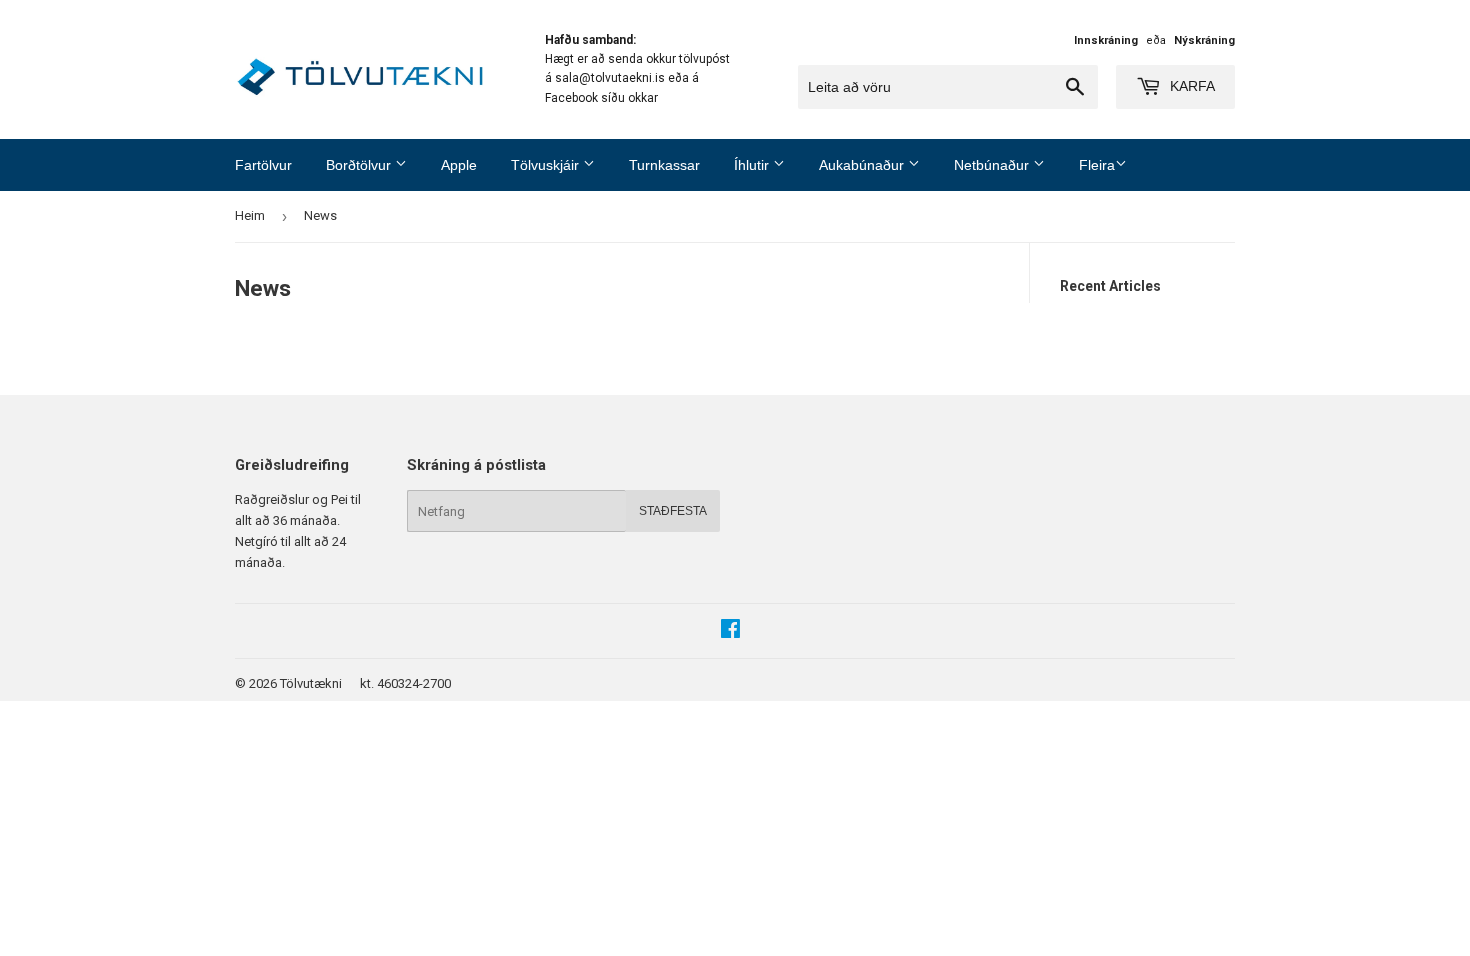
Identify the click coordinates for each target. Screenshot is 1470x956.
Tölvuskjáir (547, 165)
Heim (250, 215)
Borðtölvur (360, 165)
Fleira (1097, 165)
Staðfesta (673, 511)
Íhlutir (753, 165)
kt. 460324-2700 (405, 683)
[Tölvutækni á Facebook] (730, 631)
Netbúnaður (993, 165)
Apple (459, 165)
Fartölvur (263, 165)
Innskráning (1106, 40)
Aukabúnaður (863, 165)
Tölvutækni (311, 683)
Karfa (1190, 86)
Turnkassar (664, 165)
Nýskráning (1204, 40)
